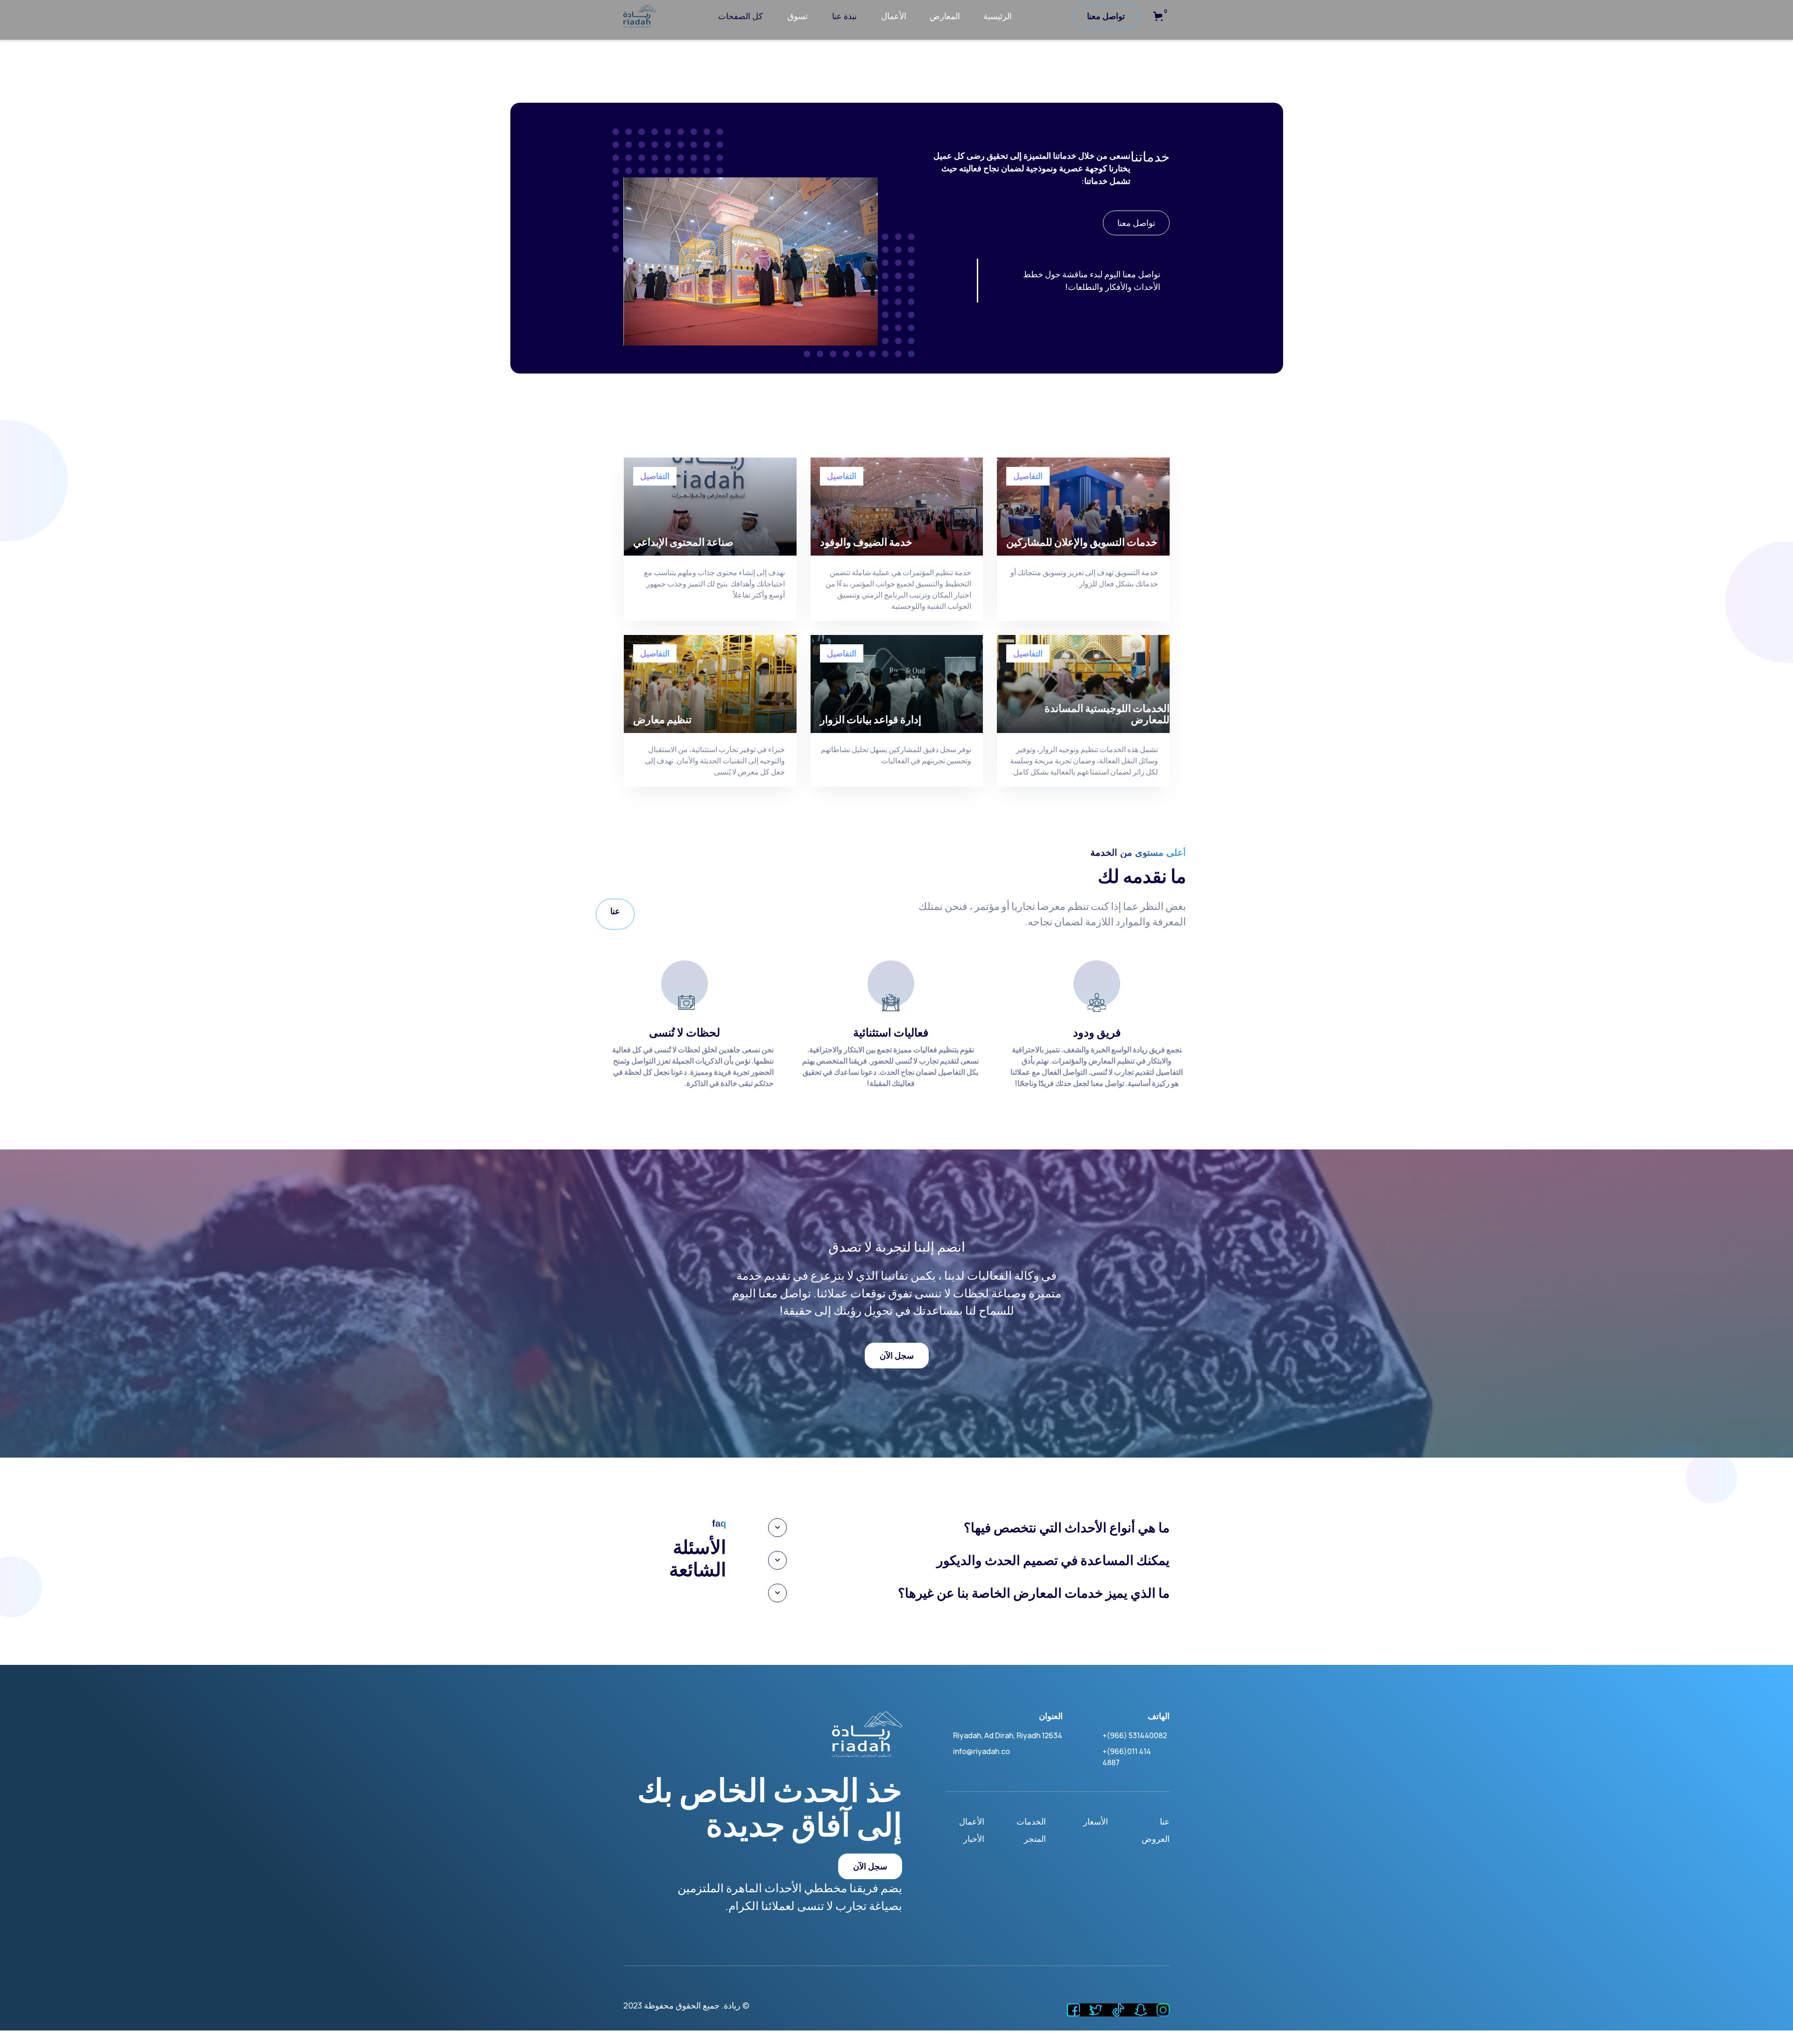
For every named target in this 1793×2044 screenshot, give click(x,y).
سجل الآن (897, 1355)
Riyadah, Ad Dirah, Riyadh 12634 (1008, 1735)
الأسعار (1096, 1821)
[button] (1158, 16)
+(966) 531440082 (1135, 1735)
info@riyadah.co (981, 1751)
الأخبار (974, 1839)
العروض (1156, 1839)
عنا (615, 911)
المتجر (1035, 1839)
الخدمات (1031, 1821)
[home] (640, 16)
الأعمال (894, 16)
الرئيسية (998, 16)
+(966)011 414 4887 (1127, 1757)
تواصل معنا (1106, 16)
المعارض (945, 16)
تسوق (798, 16)
